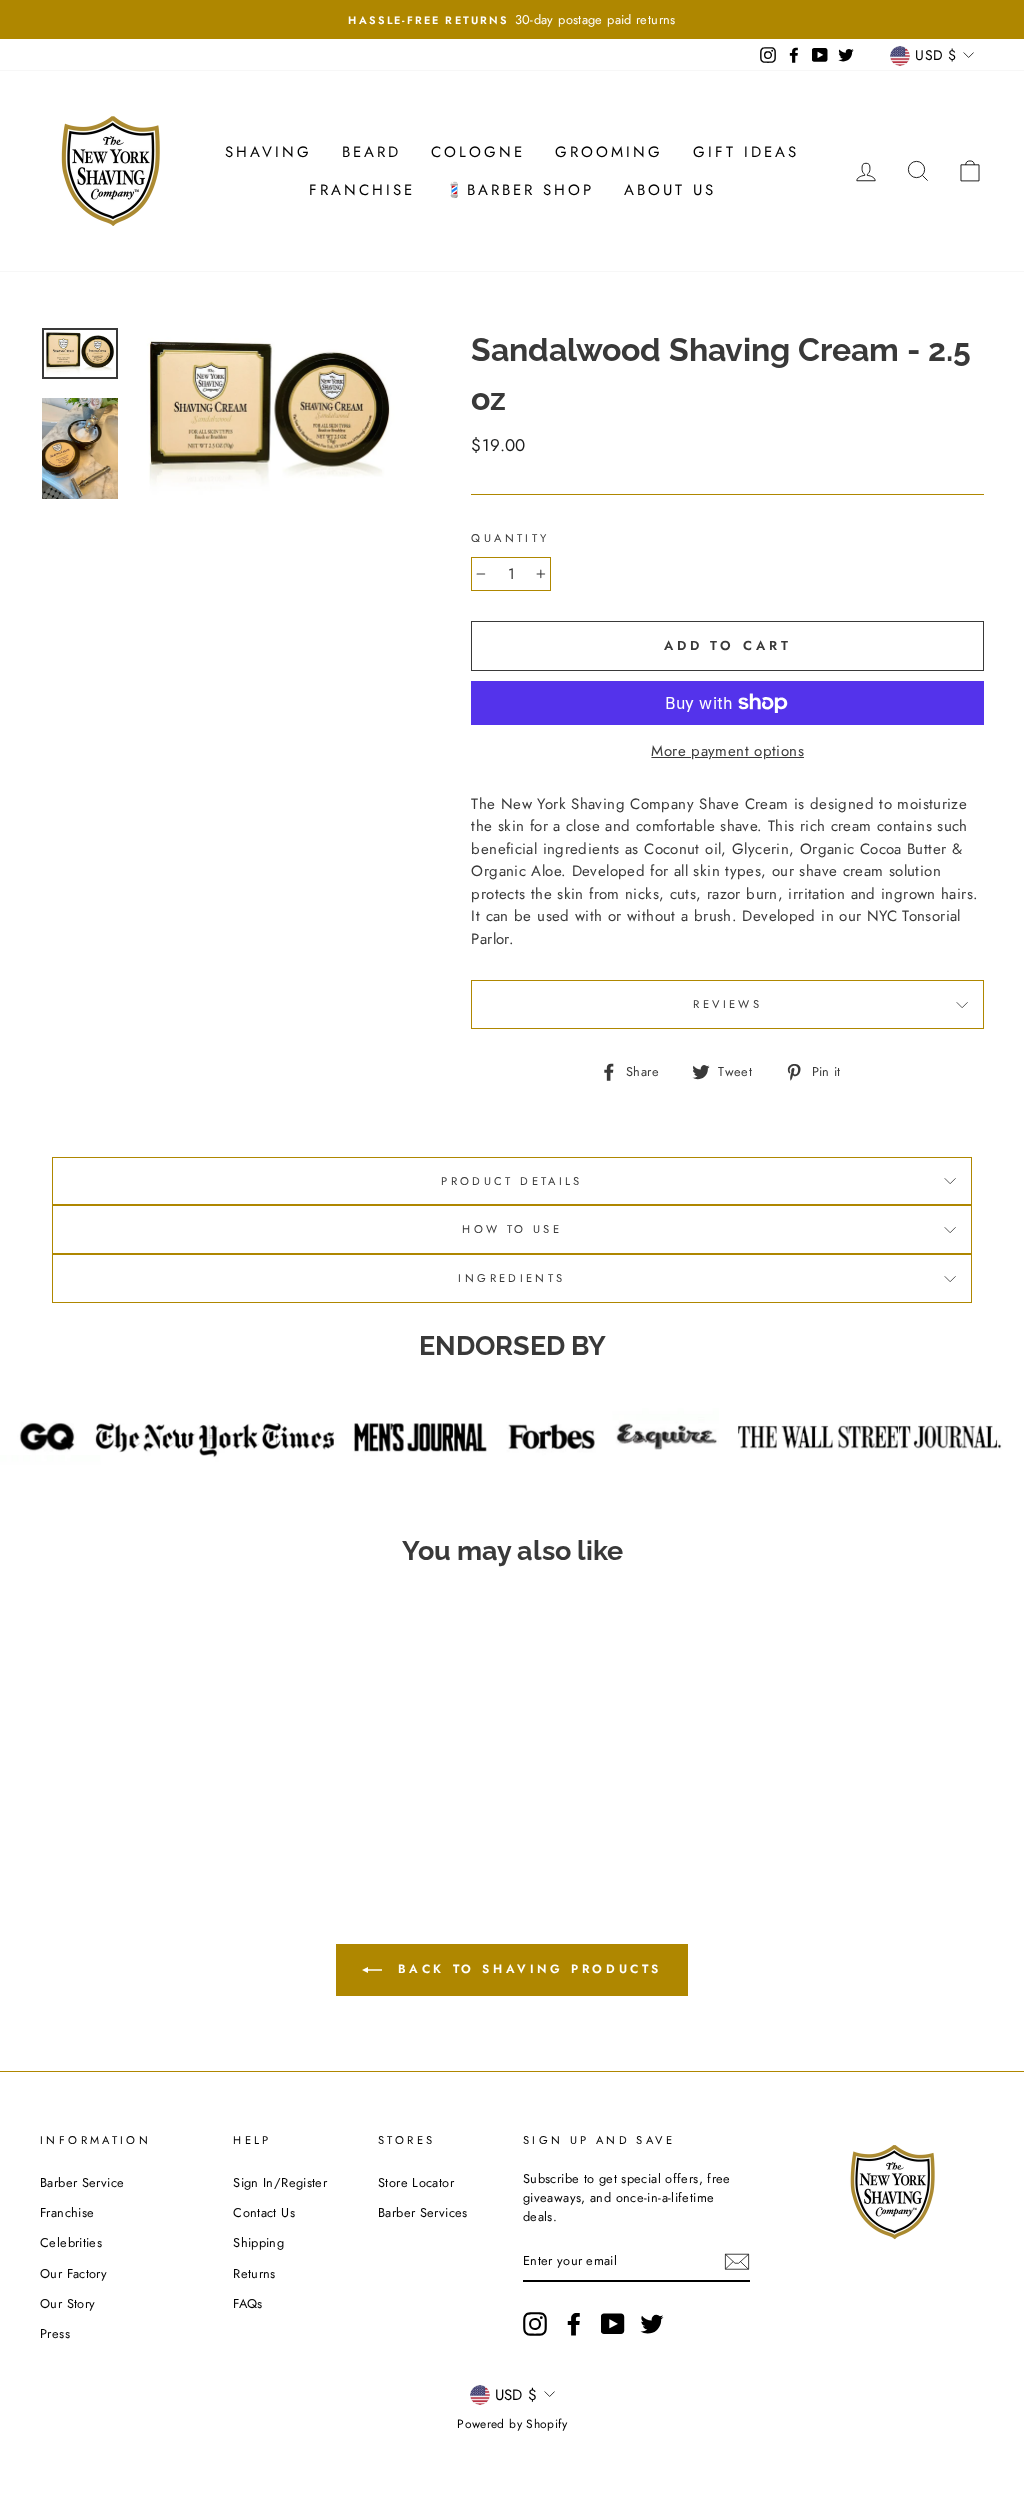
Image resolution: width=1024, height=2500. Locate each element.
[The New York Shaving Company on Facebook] (574, 2324)
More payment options (727, 751)
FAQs (248, 2303)
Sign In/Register (280, 2182)
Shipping (258, 2242)
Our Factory (73, 2273)
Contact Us (264, 2212)
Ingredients (511, 1278)
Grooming (609, 152)
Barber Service (82, 2182)
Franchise (362, 190)
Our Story (67, 2303)
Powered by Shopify (512, 2424)
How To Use (512, 1229)
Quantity (510, 538)
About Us (670, 190)
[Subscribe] (737, 2261)
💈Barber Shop (519, 190)
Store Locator (416, 2182)
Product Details (512, 1181)
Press (55, 2333)
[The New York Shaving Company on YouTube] (613, 2324)
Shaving (268, 152)
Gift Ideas (746, 152)
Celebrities (71, 2242)
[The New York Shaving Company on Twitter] (652, 2324)
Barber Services (423, 2212)
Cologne (478, 152)
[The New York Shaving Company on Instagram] (535, 2324)
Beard (371, 152)
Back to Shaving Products (526, 1969)
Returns (254, 2273)
